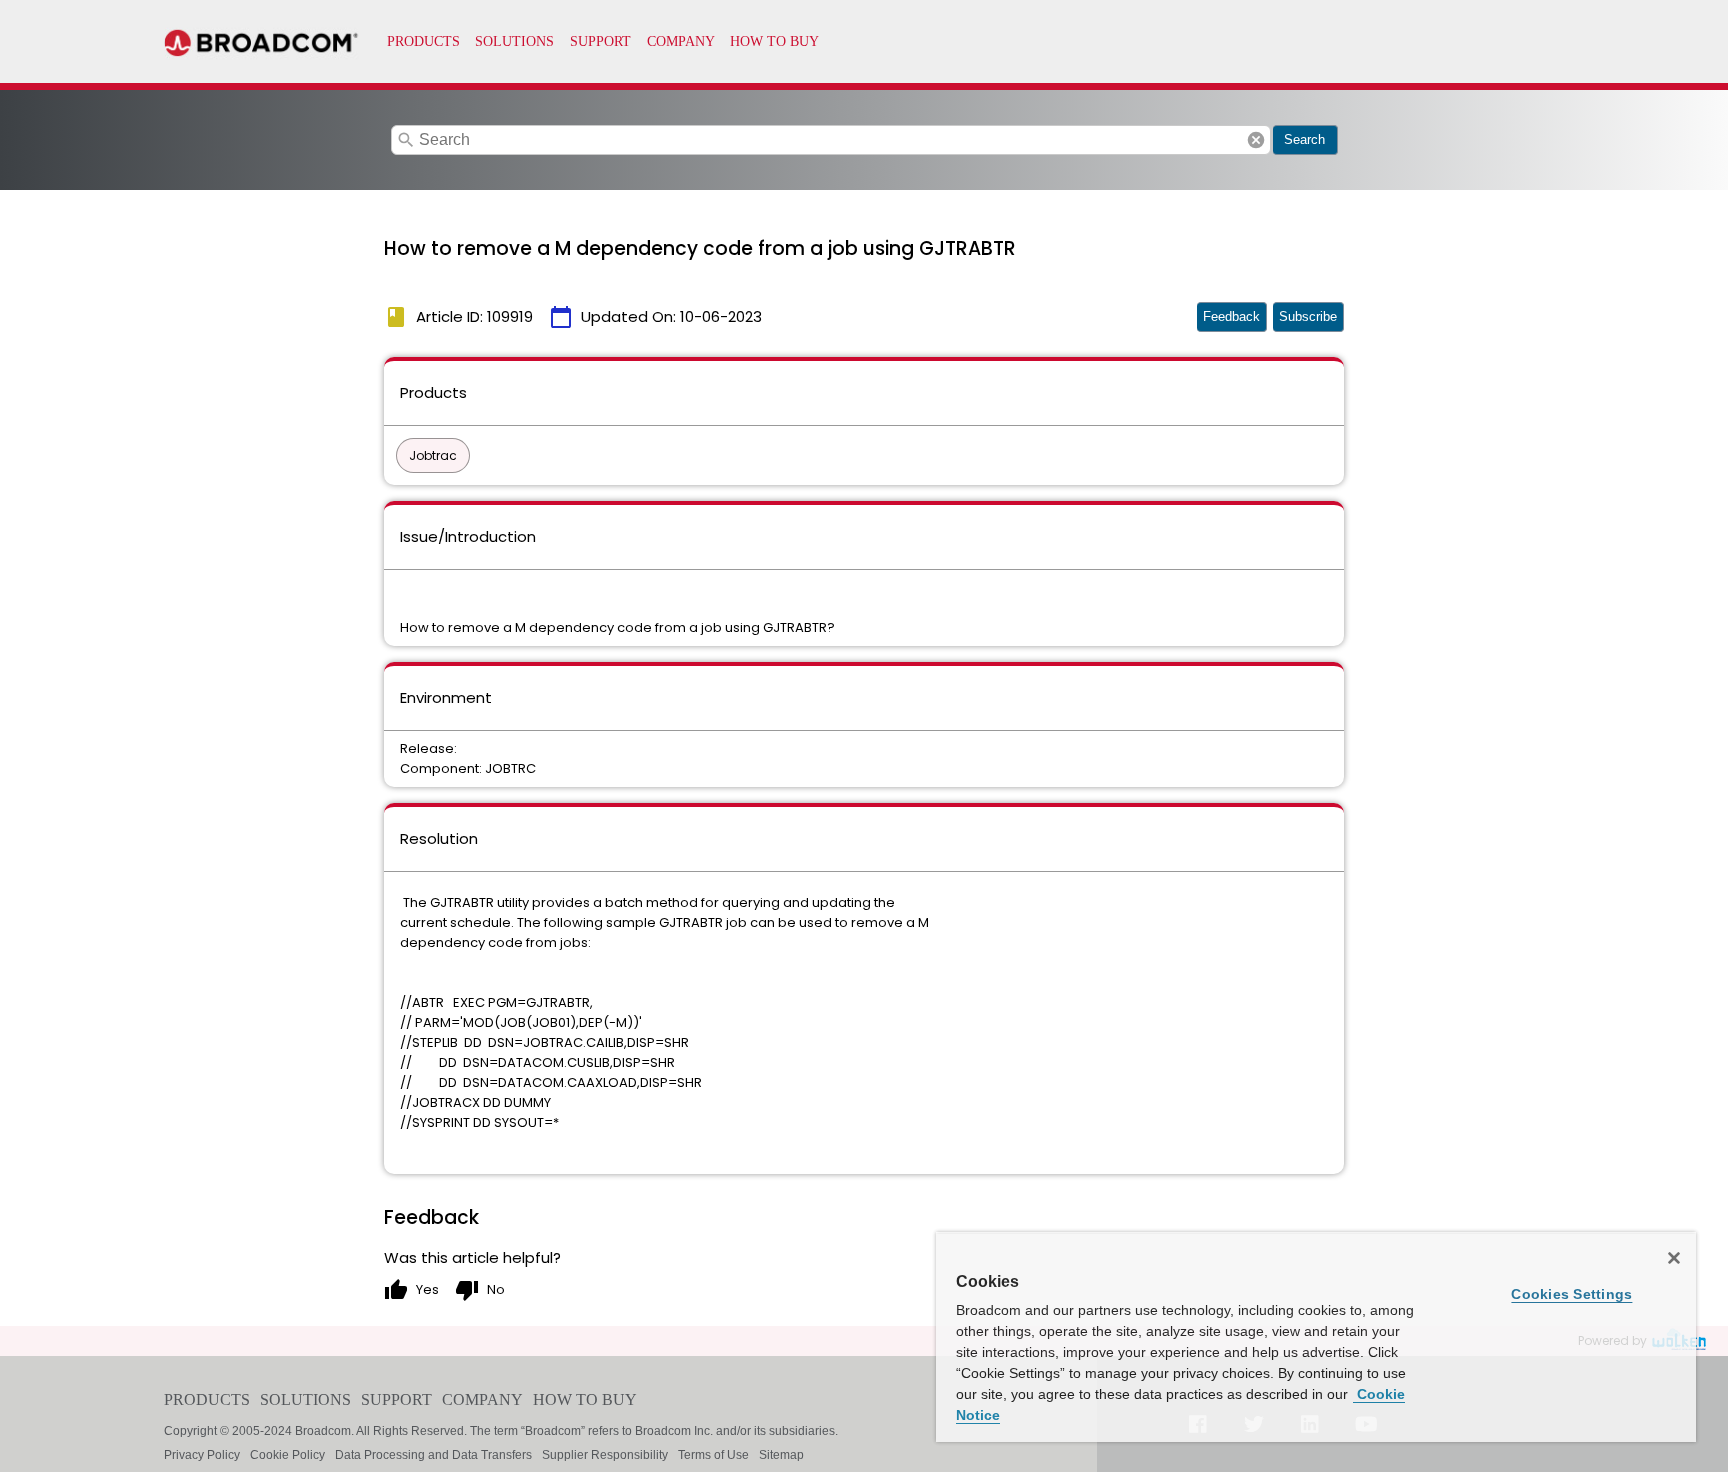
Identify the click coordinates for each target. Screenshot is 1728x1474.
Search (1304, 139)
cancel (1256, 140)
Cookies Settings (1571, 1294)
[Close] (1674, 1258)
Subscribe (1308, 316)
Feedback (1231, 316)
